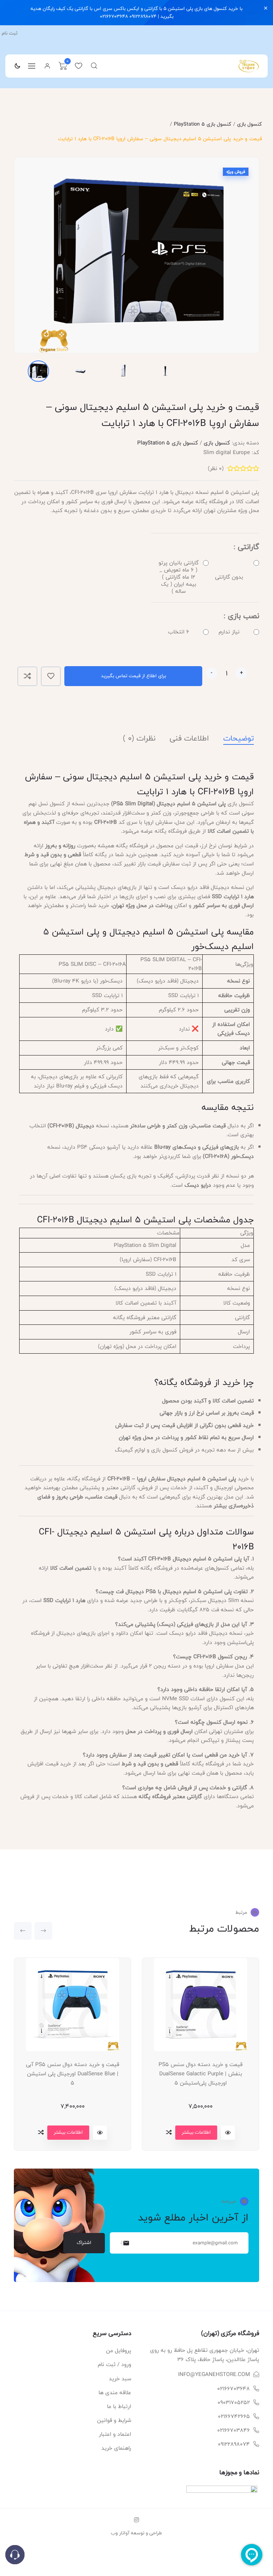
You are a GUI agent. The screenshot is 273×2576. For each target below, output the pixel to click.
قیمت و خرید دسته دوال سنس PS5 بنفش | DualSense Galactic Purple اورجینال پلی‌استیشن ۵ (200, 2074)
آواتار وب (120, 2533)
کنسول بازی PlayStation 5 (203, 124)
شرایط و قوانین (114, 2420)
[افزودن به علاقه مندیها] (51, 676)
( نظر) (216, 468)
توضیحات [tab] (239, 739)
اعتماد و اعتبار (115, 2434)
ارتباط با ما (119, 2406)
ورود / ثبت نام (114, 2364)
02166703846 (234, 2430)
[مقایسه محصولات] (41, 2132)
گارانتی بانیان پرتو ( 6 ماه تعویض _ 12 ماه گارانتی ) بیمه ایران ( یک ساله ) (179, 577)
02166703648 (234, 2389)
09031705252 (234, 2403)
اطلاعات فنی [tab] (189, 739)
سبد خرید (120, 2379)
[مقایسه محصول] (27, 676)
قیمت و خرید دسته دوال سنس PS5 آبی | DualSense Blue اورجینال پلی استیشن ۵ (73, 2074)
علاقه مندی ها (115, 2393)
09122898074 (234, 2444)
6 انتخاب (179, 632)
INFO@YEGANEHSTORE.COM (214, 2374)
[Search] (94, 66)
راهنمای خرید (116, 2448)
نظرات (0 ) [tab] (139, 739)
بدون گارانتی (229, 577)
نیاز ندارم (229, 632)
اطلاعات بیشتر (68, 2132)
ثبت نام (10, 33)
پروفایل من (119, 2351)
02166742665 (234, 2416)
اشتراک (84, 2243)
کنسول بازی (250, 124)
